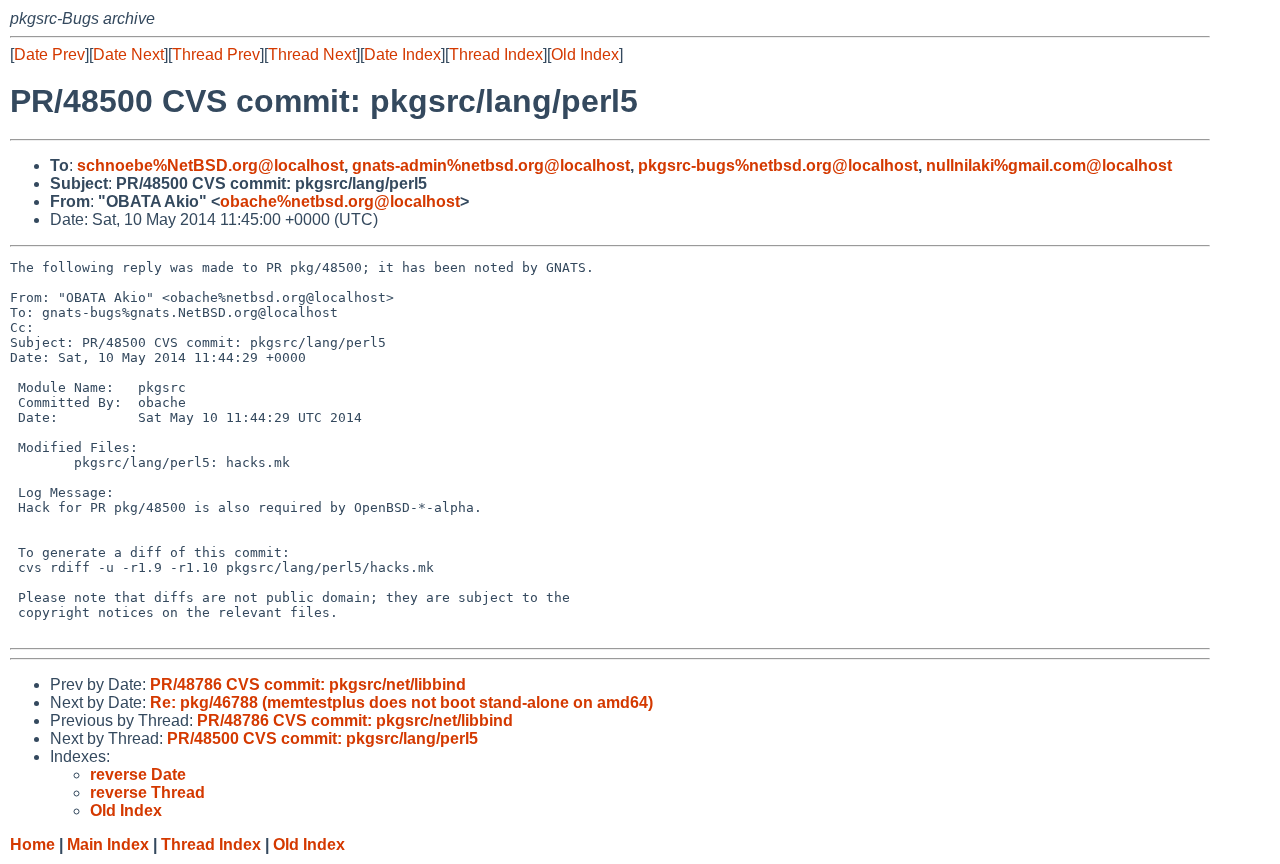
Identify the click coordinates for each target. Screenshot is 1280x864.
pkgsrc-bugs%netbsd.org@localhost (778, 165)
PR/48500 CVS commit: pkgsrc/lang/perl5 (322, 738)
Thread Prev (216, 54)
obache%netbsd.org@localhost (340, 201)
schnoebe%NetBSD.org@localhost (210, 165)
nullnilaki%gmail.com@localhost (1049, 165)
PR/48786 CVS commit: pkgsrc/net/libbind (308, 684)
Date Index (402, 54)
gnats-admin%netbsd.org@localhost (491, 165)
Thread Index (496, 54)
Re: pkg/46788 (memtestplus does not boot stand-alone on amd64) (401, 702)
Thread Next (312, 54)
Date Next (128, 54)
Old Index (585, 54)
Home (32, 844)
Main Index (108, 844)
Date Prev (49, 54)
